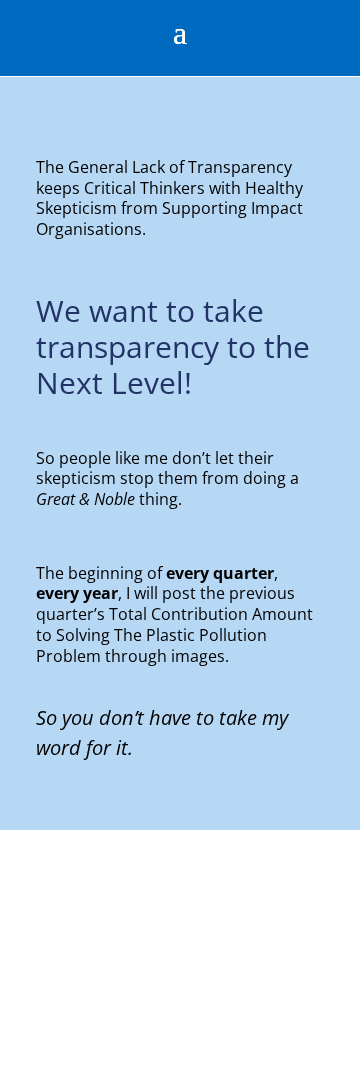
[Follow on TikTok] (250, 34)
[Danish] (11, 1068)
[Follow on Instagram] (290, 34)
